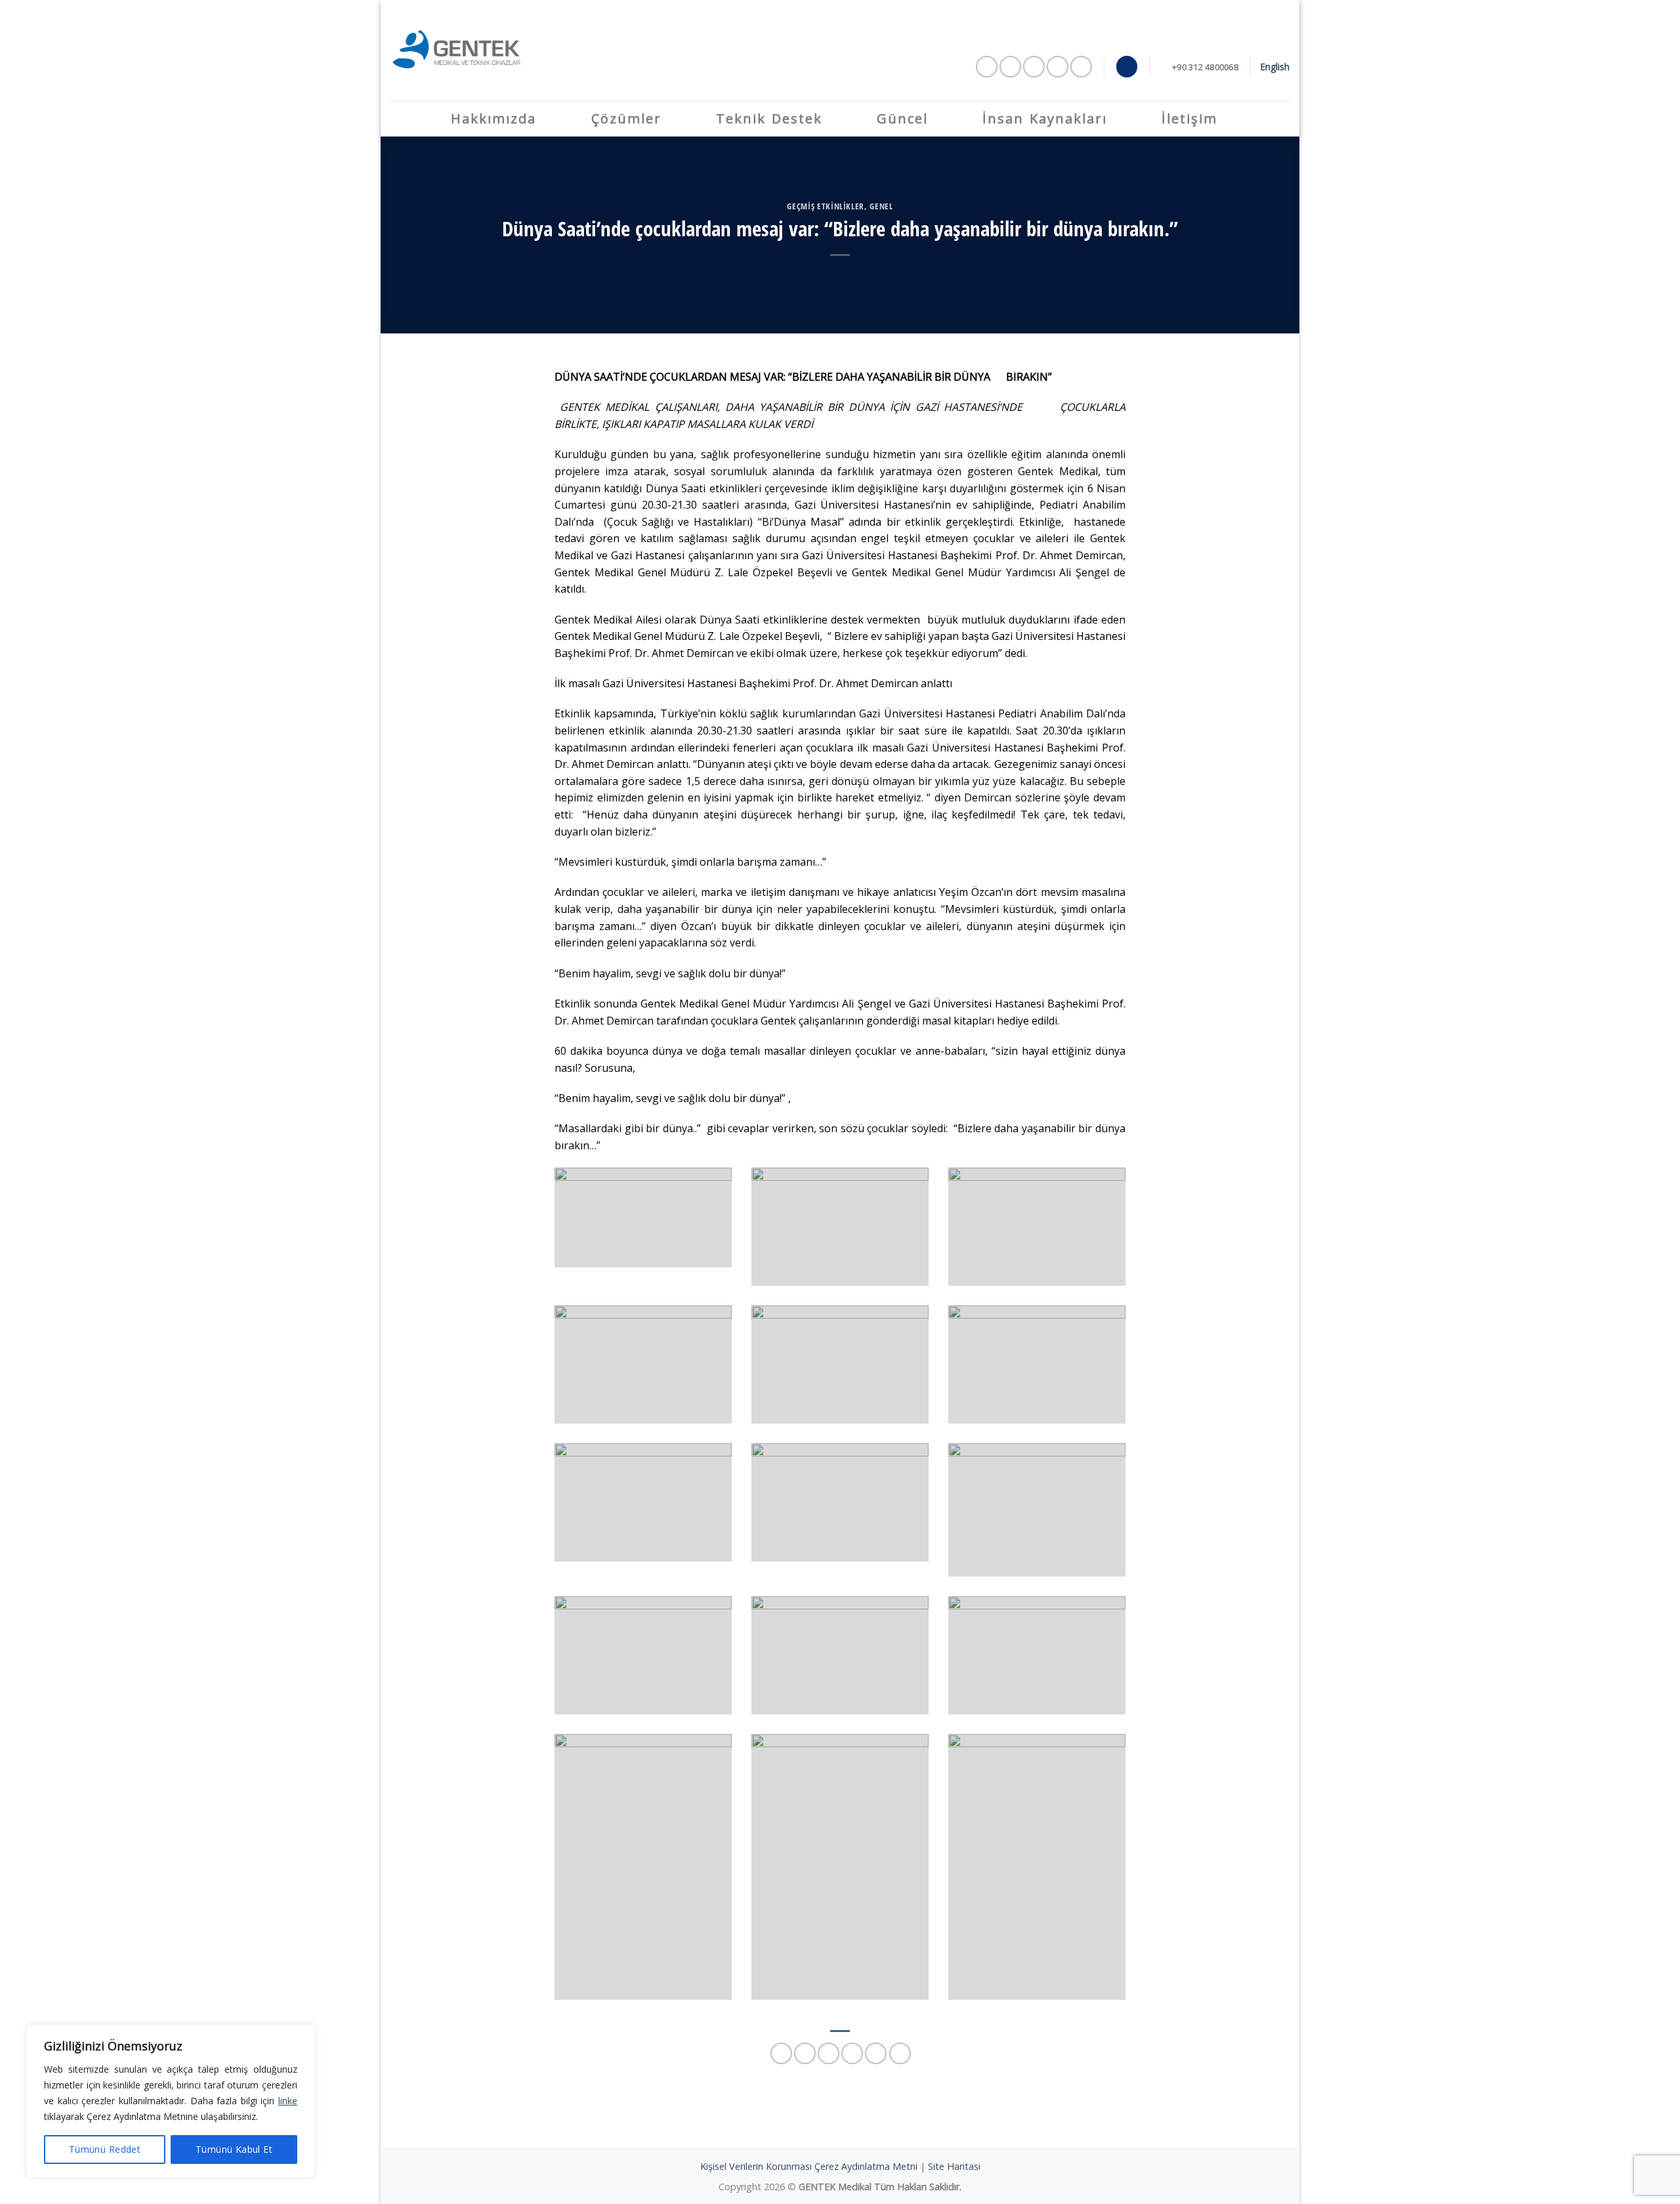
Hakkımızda (493, 118)
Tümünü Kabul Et (234, 2149)
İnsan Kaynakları (1045, 118)
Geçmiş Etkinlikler (826, 206)
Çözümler (626, 118)
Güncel (902, 118)
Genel (881, 206)
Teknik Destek (769, 118)
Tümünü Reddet (105, 2149)
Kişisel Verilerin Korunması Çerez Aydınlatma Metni (809, 2166)
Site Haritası (954, 2166)
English (1275, 67)
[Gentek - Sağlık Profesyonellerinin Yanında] (456, 50)
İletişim (1189, 118)
